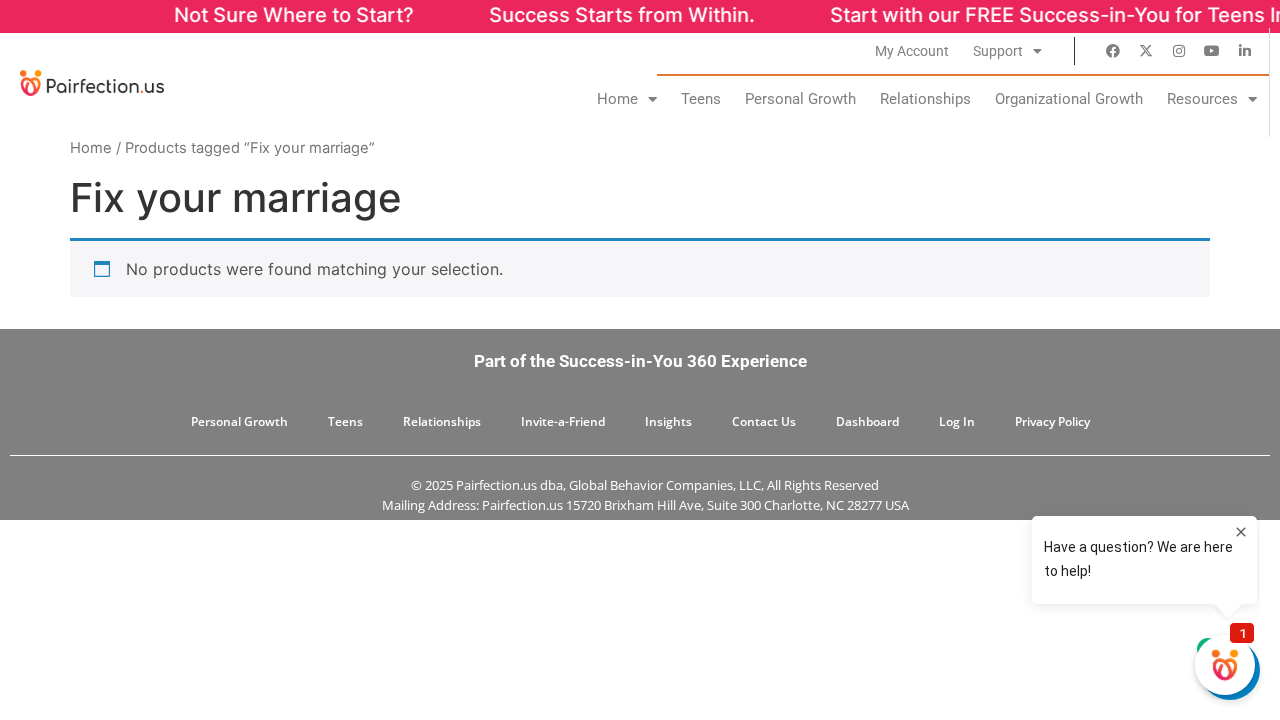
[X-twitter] (1146, 51)
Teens (701, 99)
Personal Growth (800, 99)
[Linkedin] (1245, 51)
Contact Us (764, 421)
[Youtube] (1212, 51)
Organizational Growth (1069, 99)
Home (617, 99)
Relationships (925, 99)
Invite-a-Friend (563, 421)
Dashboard (867, 421)
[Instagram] (1179, 51)
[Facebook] (1113, 51)
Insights (668, 421)
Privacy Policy (1052, 421)
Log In (957, 421)
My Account (912, 51)
